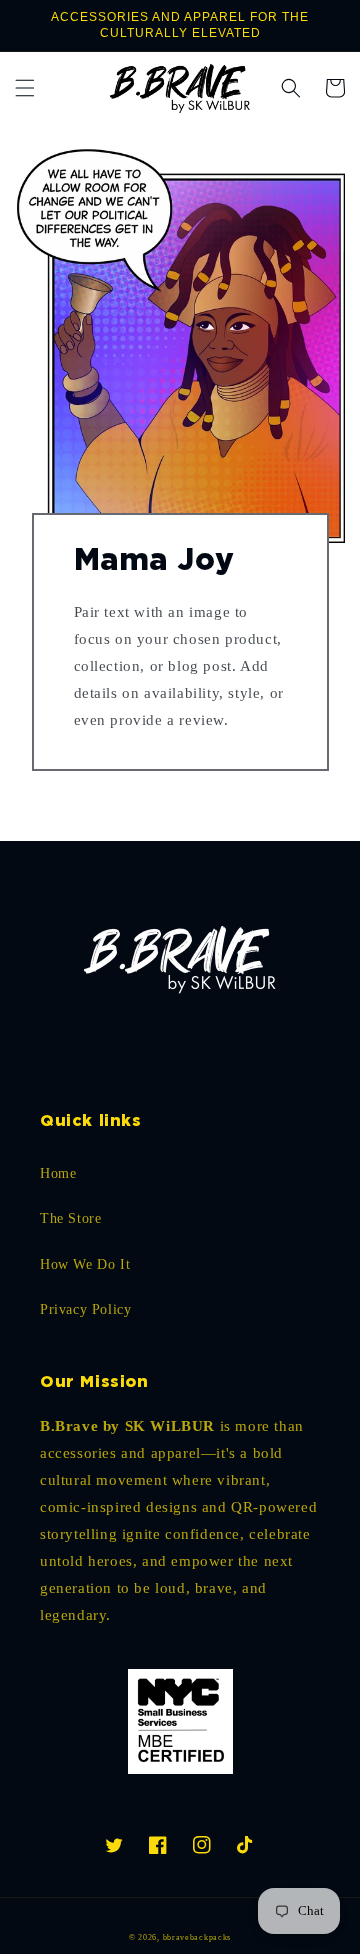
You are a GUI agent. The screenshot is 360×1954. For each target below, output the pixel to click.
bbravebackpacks (197, 1937)
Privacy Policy (85, 1309)
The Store (70, 1218)
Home (58, 1173)
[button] (25, 88)
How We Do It (85, 1264)
